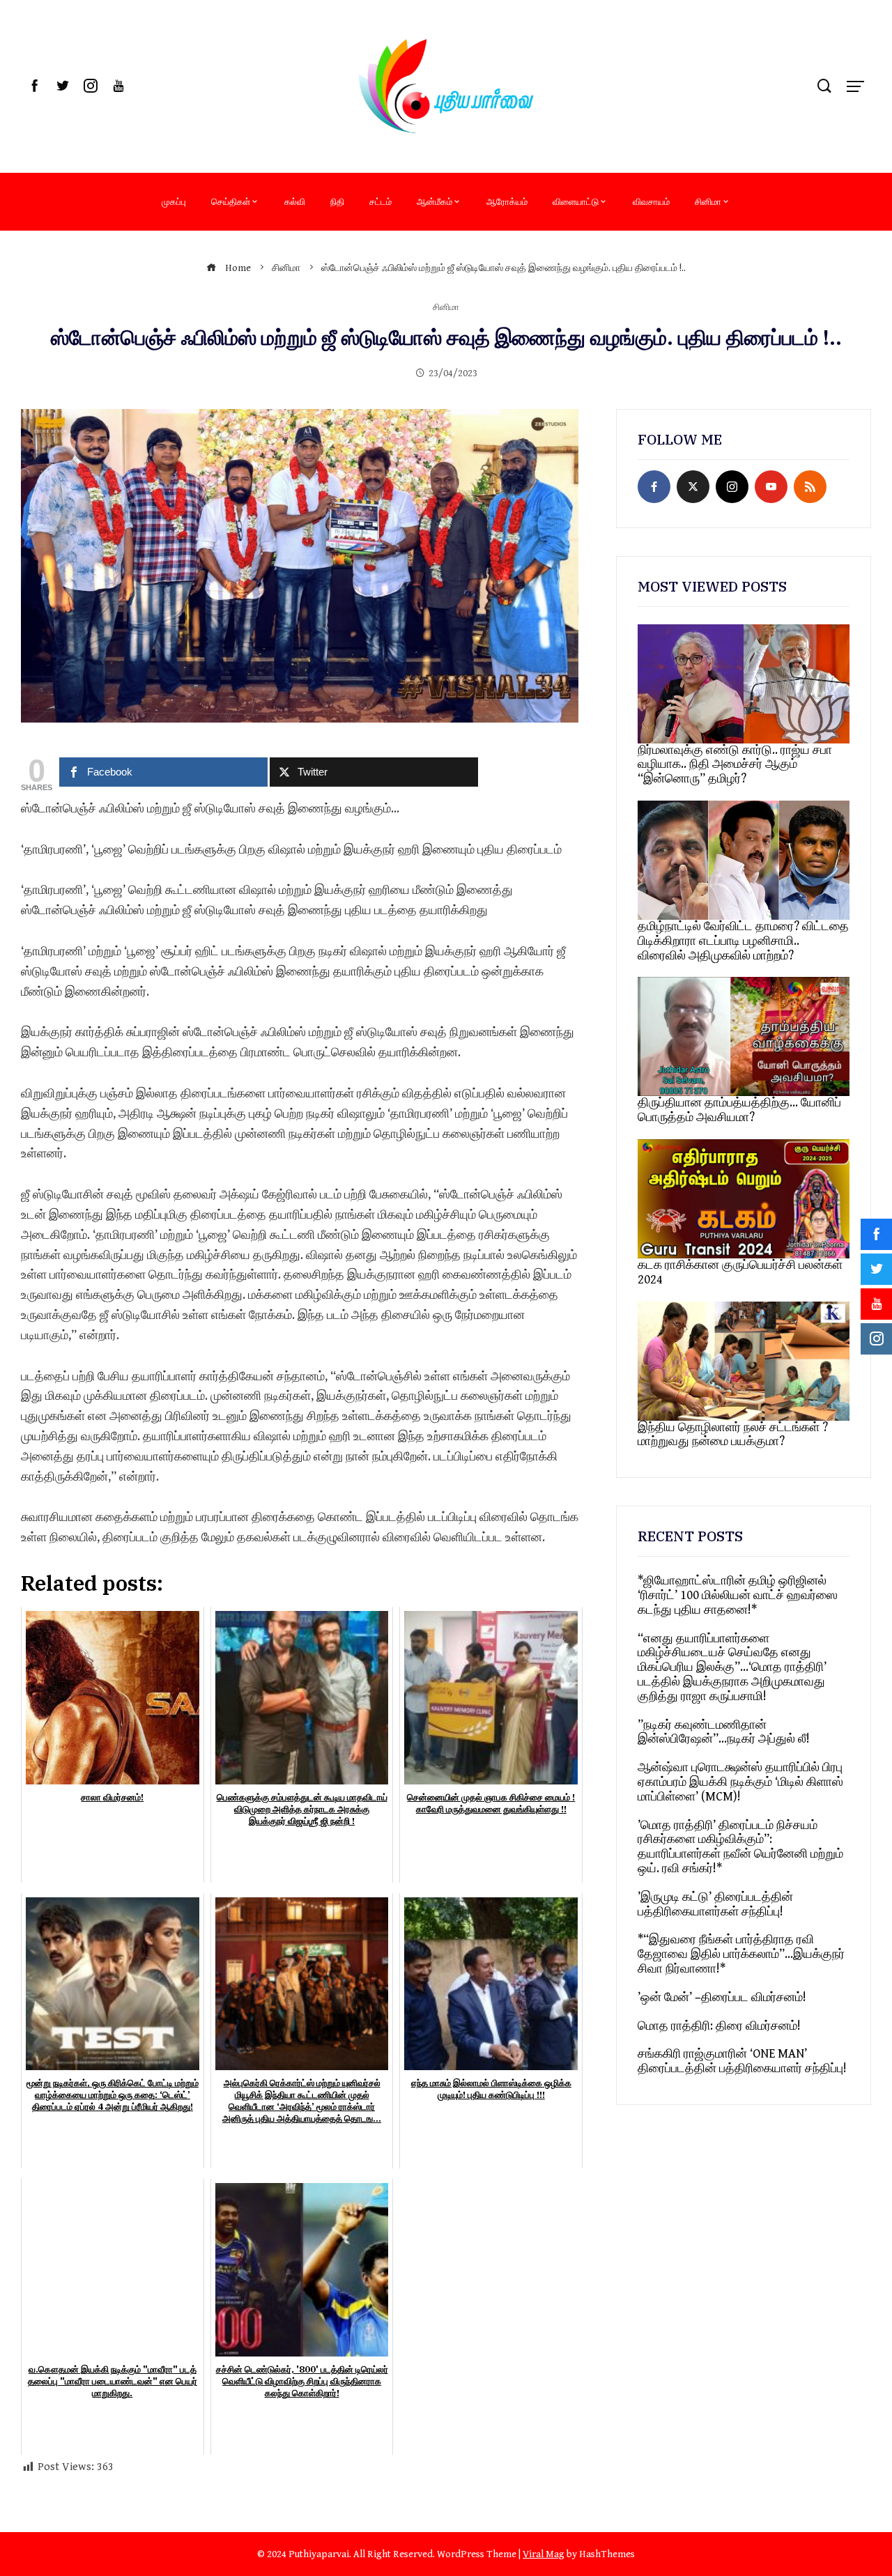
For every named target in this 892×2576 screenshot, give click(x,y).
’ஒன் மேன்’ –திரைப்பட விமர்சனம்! (722, 1997)
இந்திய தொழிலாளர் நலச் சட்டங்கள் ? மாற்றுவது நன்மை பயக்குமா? (733, 1435)
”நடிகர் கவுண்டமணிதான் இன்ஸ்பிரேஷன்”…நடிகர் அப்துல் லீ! (724, 1732)
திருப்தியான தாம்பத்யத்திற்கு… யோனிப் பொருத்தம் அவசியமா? (739, 1110)
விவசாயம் (651, 201)
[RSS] (810, 487)
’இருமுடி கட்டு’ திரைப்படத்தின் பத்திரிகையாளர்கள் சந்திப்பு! (715, 1904)
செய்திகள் (231, 201)
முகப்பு (174, 201)
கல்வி (295, 201)
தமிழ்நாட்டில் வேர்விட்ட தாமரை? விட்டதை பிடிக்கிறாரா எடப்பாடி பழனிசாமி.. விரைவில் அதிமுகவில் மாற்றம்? (743, 941)
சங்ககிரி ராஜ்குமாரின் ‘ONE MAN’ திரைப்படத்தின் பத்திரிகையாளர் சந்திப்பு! (742, 2061)
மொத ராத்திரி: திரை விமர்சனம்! (719, 2026)
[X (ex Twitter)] (693, 487)
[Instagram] (732, 487)
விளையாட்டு (576, 201)
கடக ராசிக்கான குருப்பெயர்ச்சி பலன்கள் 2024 (740, 1272)
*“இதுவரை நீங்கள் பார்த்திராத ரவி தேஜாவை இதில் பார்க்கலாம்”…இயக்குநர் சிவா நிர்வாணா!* (741, 1954)
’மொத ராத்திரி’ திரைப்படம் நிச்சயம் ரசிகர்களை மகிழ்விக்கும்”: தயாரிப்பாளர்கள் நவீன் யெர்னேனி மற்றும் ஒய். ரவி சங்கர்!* (740, 1847)
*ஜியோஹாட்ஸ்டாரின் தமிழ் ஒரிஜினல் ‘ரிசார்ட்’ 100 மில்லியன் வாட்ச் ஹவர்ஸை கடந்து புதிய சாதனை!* (738, 1595)
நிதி (337, 201)
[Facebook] (654, 487)
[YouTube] (771, 487)
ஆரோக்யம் (507, 201)
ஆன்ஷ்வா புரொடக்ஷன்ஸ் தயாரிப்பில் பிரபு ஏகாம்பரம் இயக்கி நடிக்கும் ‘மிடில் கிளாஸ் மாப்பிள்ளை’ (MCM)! (740, 1782)
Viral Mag (544, 2554)
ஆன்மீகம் (435, 201)
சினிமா (708, 201)
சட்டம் (380, 201)
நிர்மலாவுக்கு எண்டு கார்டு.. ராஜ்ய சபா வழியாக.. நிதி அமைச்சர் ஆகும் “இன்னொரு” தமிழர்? (735, 765)
